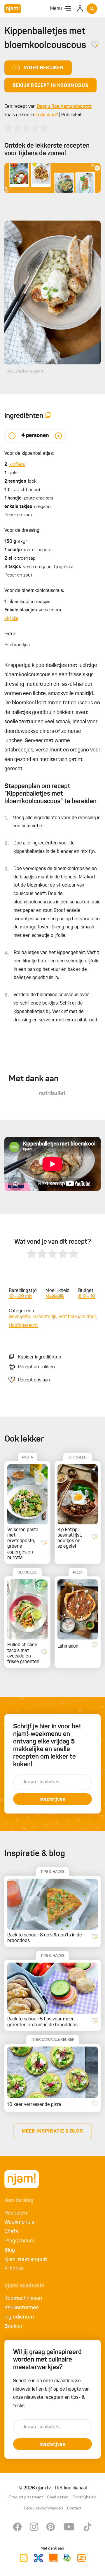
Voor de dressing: (22, 531)
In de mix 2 (47, 115)
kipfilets (17, 465)
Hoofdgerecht (23, 1326)
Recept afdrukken (36, 1367)
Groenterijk (45, 1317)
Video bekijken (44, 68)
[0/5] (26, 128)
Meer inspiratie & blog (52, 2131)
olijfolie (11, 619)
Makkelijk (55, 1297)
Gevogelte (20, 1317)
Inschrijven (52, 1800)
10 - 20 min (21, 1297)
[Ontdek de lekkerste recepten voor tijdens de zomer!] (52, 178)
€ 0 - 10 (87, 1297)
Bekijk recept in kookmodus (50, 86)
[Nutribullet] (52, 1093)
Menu (56, 9)
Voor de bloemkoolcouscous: (34, 591)
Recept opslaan (34, 1380)
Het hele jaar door (78, 1317)
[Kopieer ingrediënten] (48, 416)
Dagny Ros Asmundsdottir (64, 107)
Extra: (10, 634)
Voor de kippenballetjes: (29, 454)
